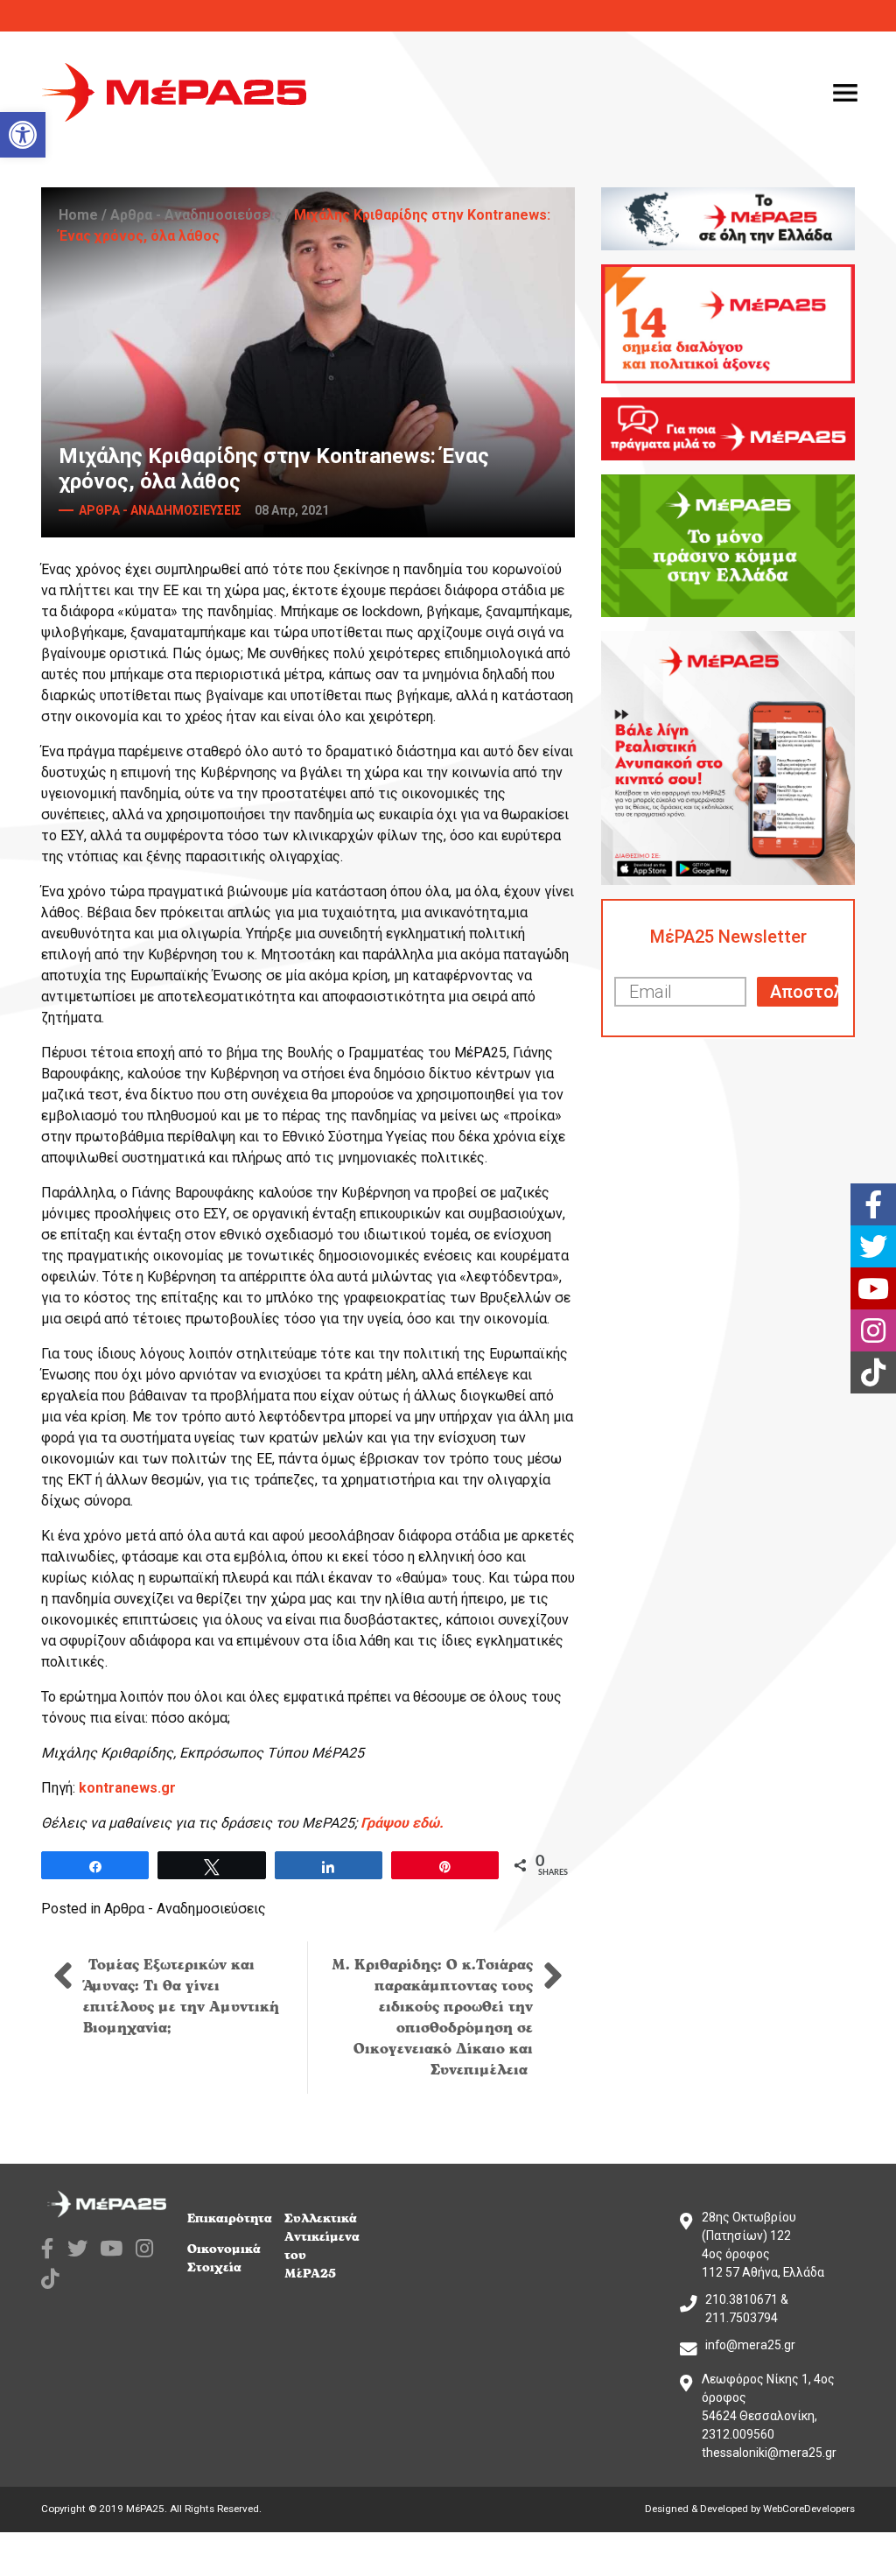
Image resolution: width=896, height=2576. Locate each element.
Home (78, 215)
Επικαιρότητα (230, 2218)
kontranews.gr (127, 1788)
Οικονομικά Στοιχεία (224, 2258)
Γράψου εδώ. (402, 1823)
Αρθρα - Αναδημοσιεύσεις (196, 215)
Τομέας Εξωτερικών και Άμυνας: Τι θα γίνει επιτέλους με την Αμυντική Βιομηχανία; (181, 1997)
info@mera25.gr (750, 2345)
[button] (23, 135)
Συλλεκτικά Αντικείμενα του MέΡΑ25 (322, 2246)
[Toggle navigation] (845, 93)
